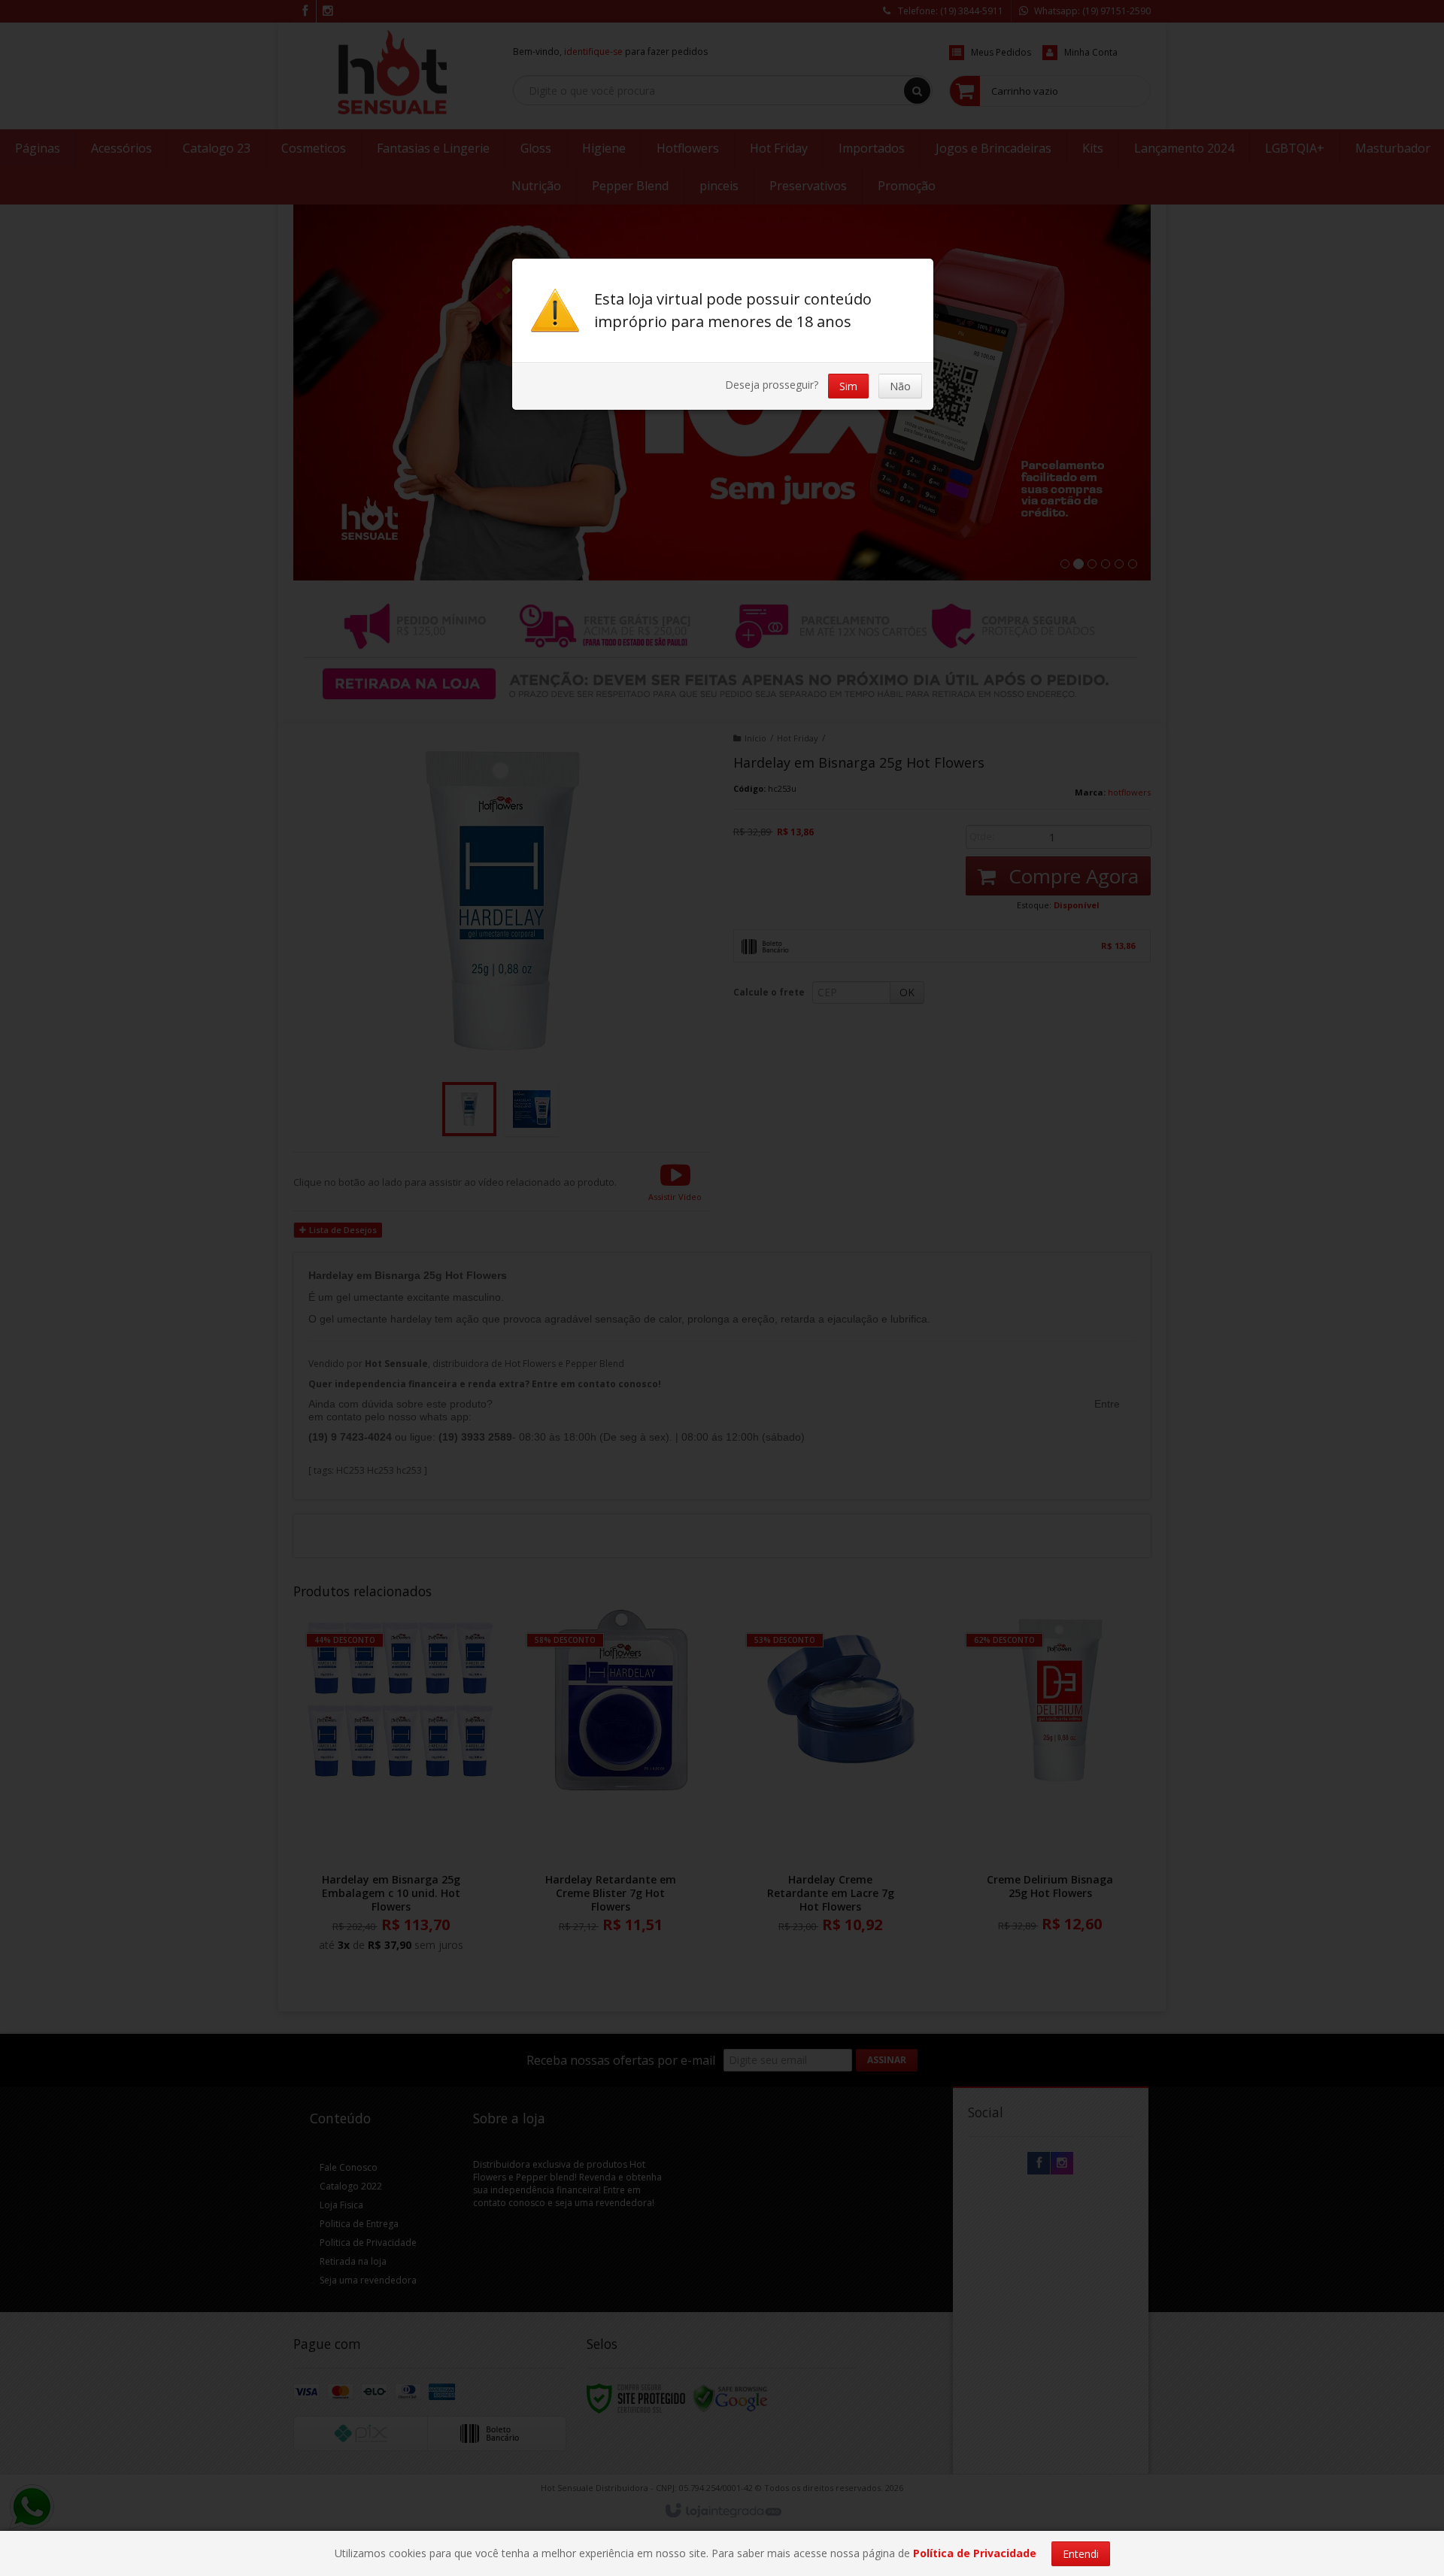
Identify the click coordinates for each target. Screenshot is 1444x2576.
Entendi (1081, 2554)
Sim (848, 386)
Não (900, 386)
